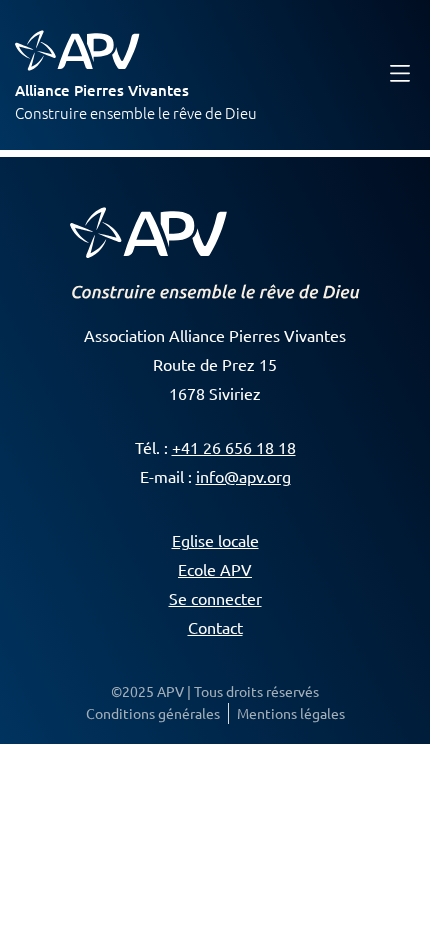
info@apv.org (243, 476)
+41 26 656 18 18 (234, 447)
